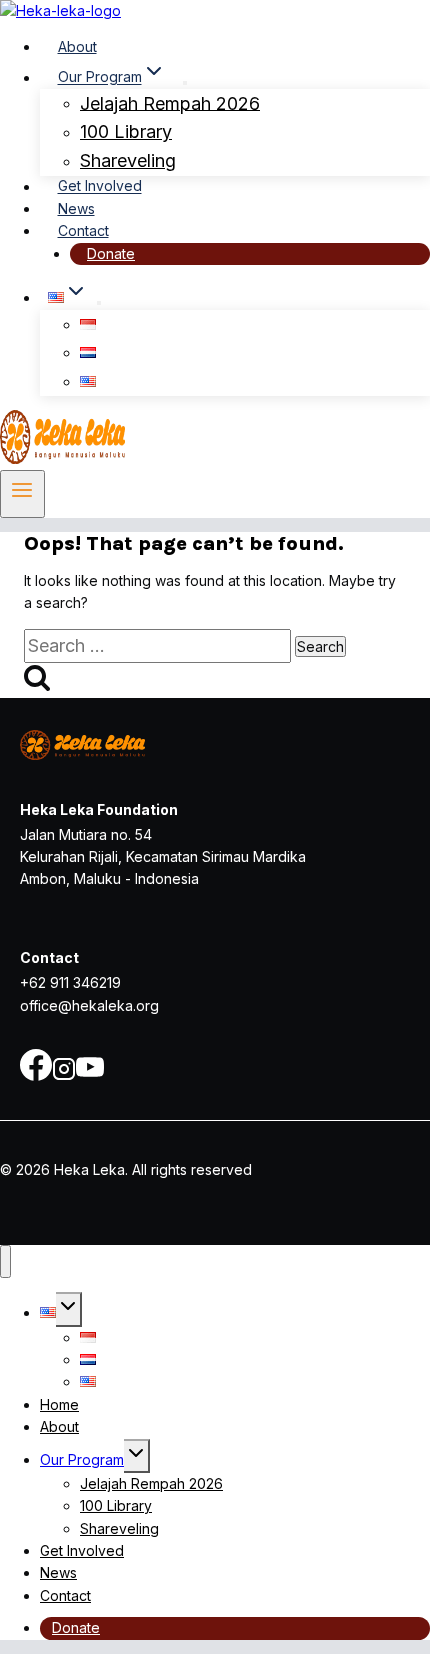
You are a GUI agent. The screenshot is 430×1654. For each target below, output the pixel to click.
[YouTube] (90, 1074)
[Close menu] (5, 1261)
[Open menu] (22, 494)
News (76, 208)
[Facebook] (36, 1074)
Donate (111, 253)
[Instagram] (64, 1074)
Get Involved (100, 186)
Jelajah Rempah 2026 (170, 102)
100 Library (126, 131)
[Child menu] (99, 303)
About (77, 46)
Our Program (82, 1459)
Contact (83, 230)
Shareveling (128, 160)
